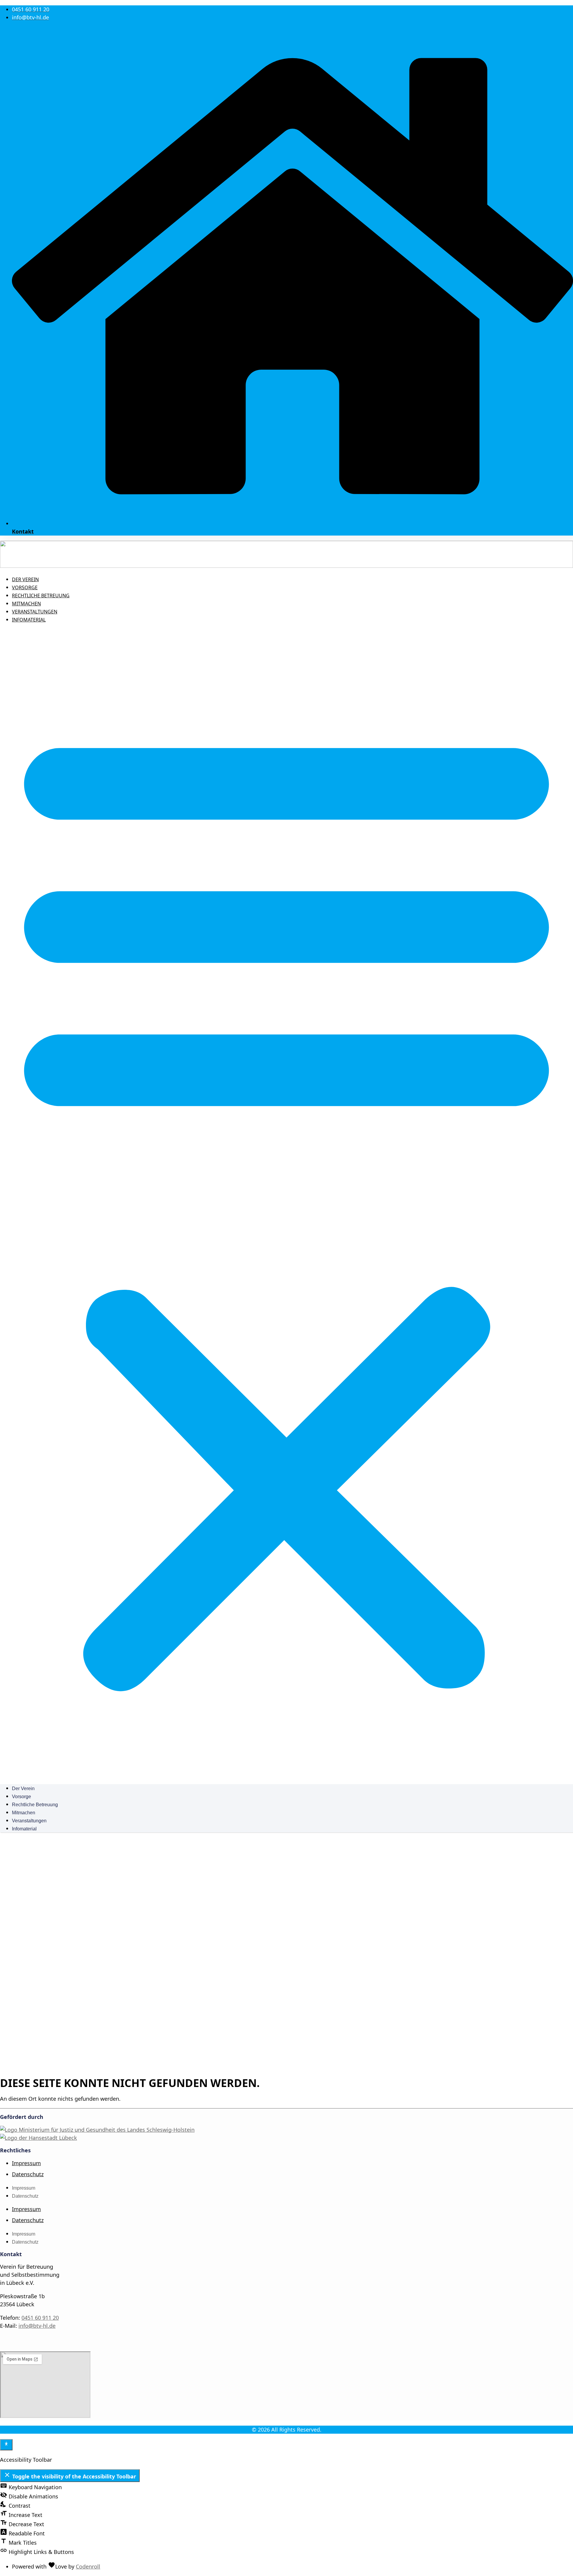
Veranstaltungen (35, 612)
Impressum (26, 2163)
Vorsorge (25, 587)
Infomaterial (29, 620)
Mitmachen (26, 604)
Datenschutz (28, 2174)
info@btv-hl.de (37, 2326)
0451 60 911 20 (40, 2318)
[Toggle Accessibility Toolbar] (6, 2445)
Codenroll (88, 2566)
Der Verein (25, 579)
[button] (286, 1204)
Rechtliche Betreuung (41, 596)
